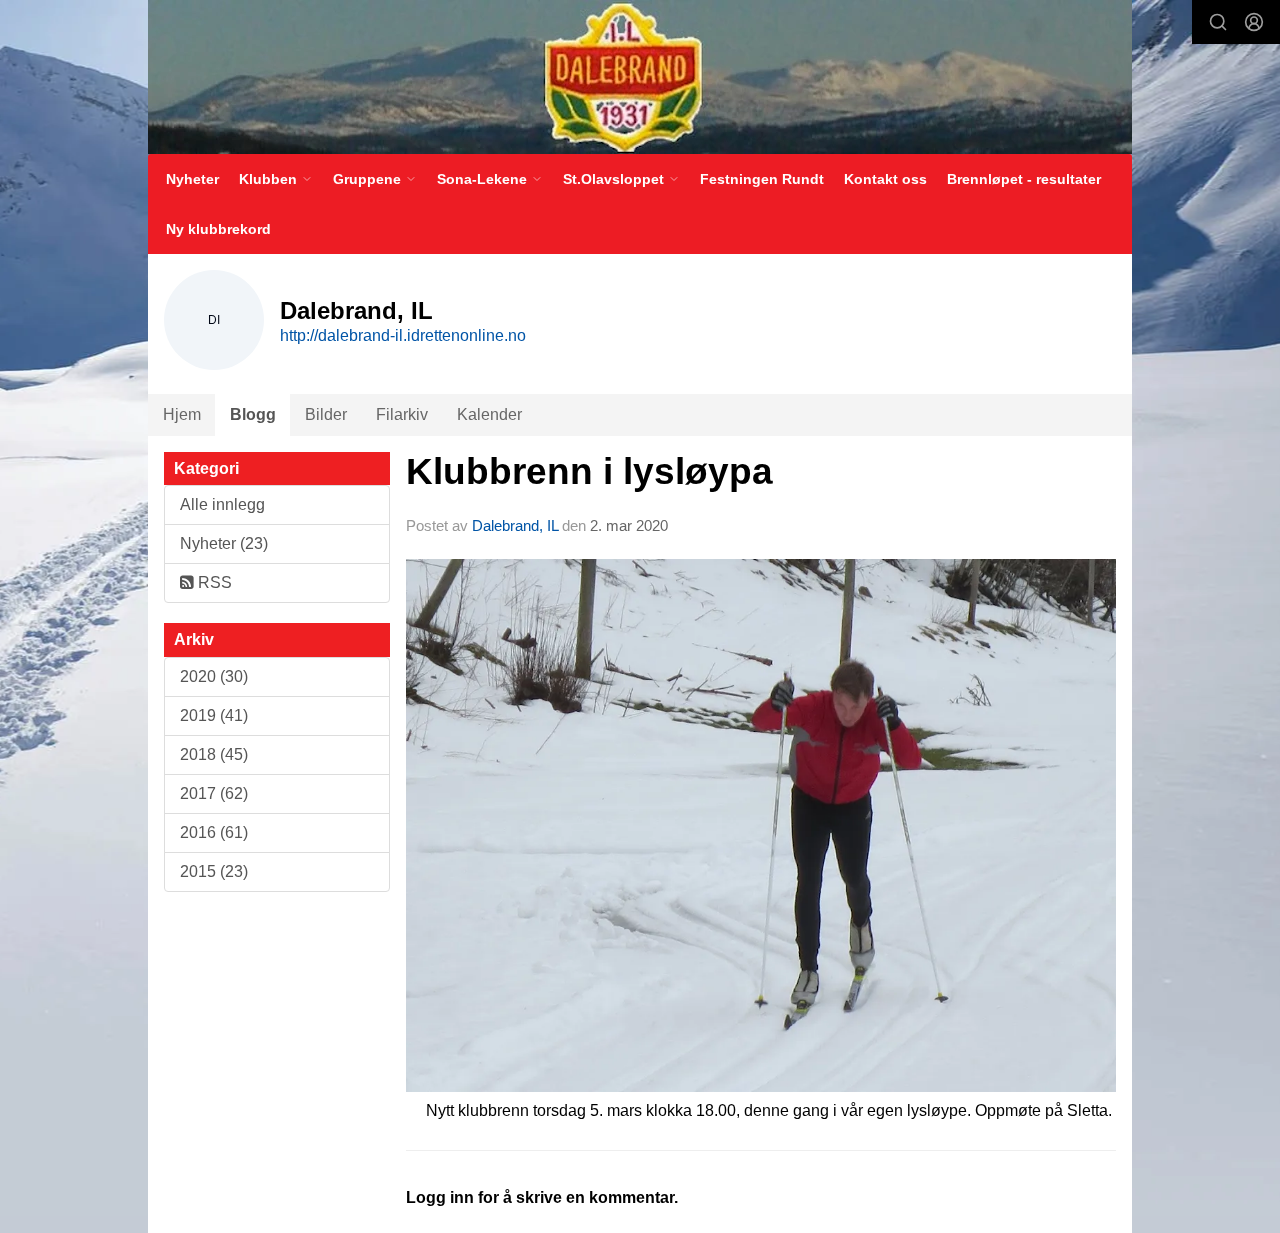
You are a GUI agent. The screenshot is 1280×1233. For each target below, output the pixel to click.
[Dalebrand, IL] (640, 77)
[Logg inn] (1254, 22)
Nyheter (192, 179)
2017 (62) (214, 793)
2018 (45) (214, 754)
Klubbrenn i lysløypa (589, 471)
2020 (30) (214, 676)
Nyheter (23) (224, 543)
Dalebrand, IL (515, 525)
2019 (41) (214, 715)
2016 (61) (214, 832)
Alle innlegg (222, 504)
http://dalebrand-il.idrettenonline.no (403, 335)
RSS (213, 582)
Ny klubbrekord (218, 229)
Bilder (326, 414)
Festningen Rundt (762, 179)
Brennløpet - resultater (1024, 179)
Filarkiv (402, 414)
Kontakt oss (885, 179)
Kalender (489, 414)
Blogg (253, 414)
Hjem (182, 414)
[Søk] (1218, 22)
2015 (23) (214, 871)
